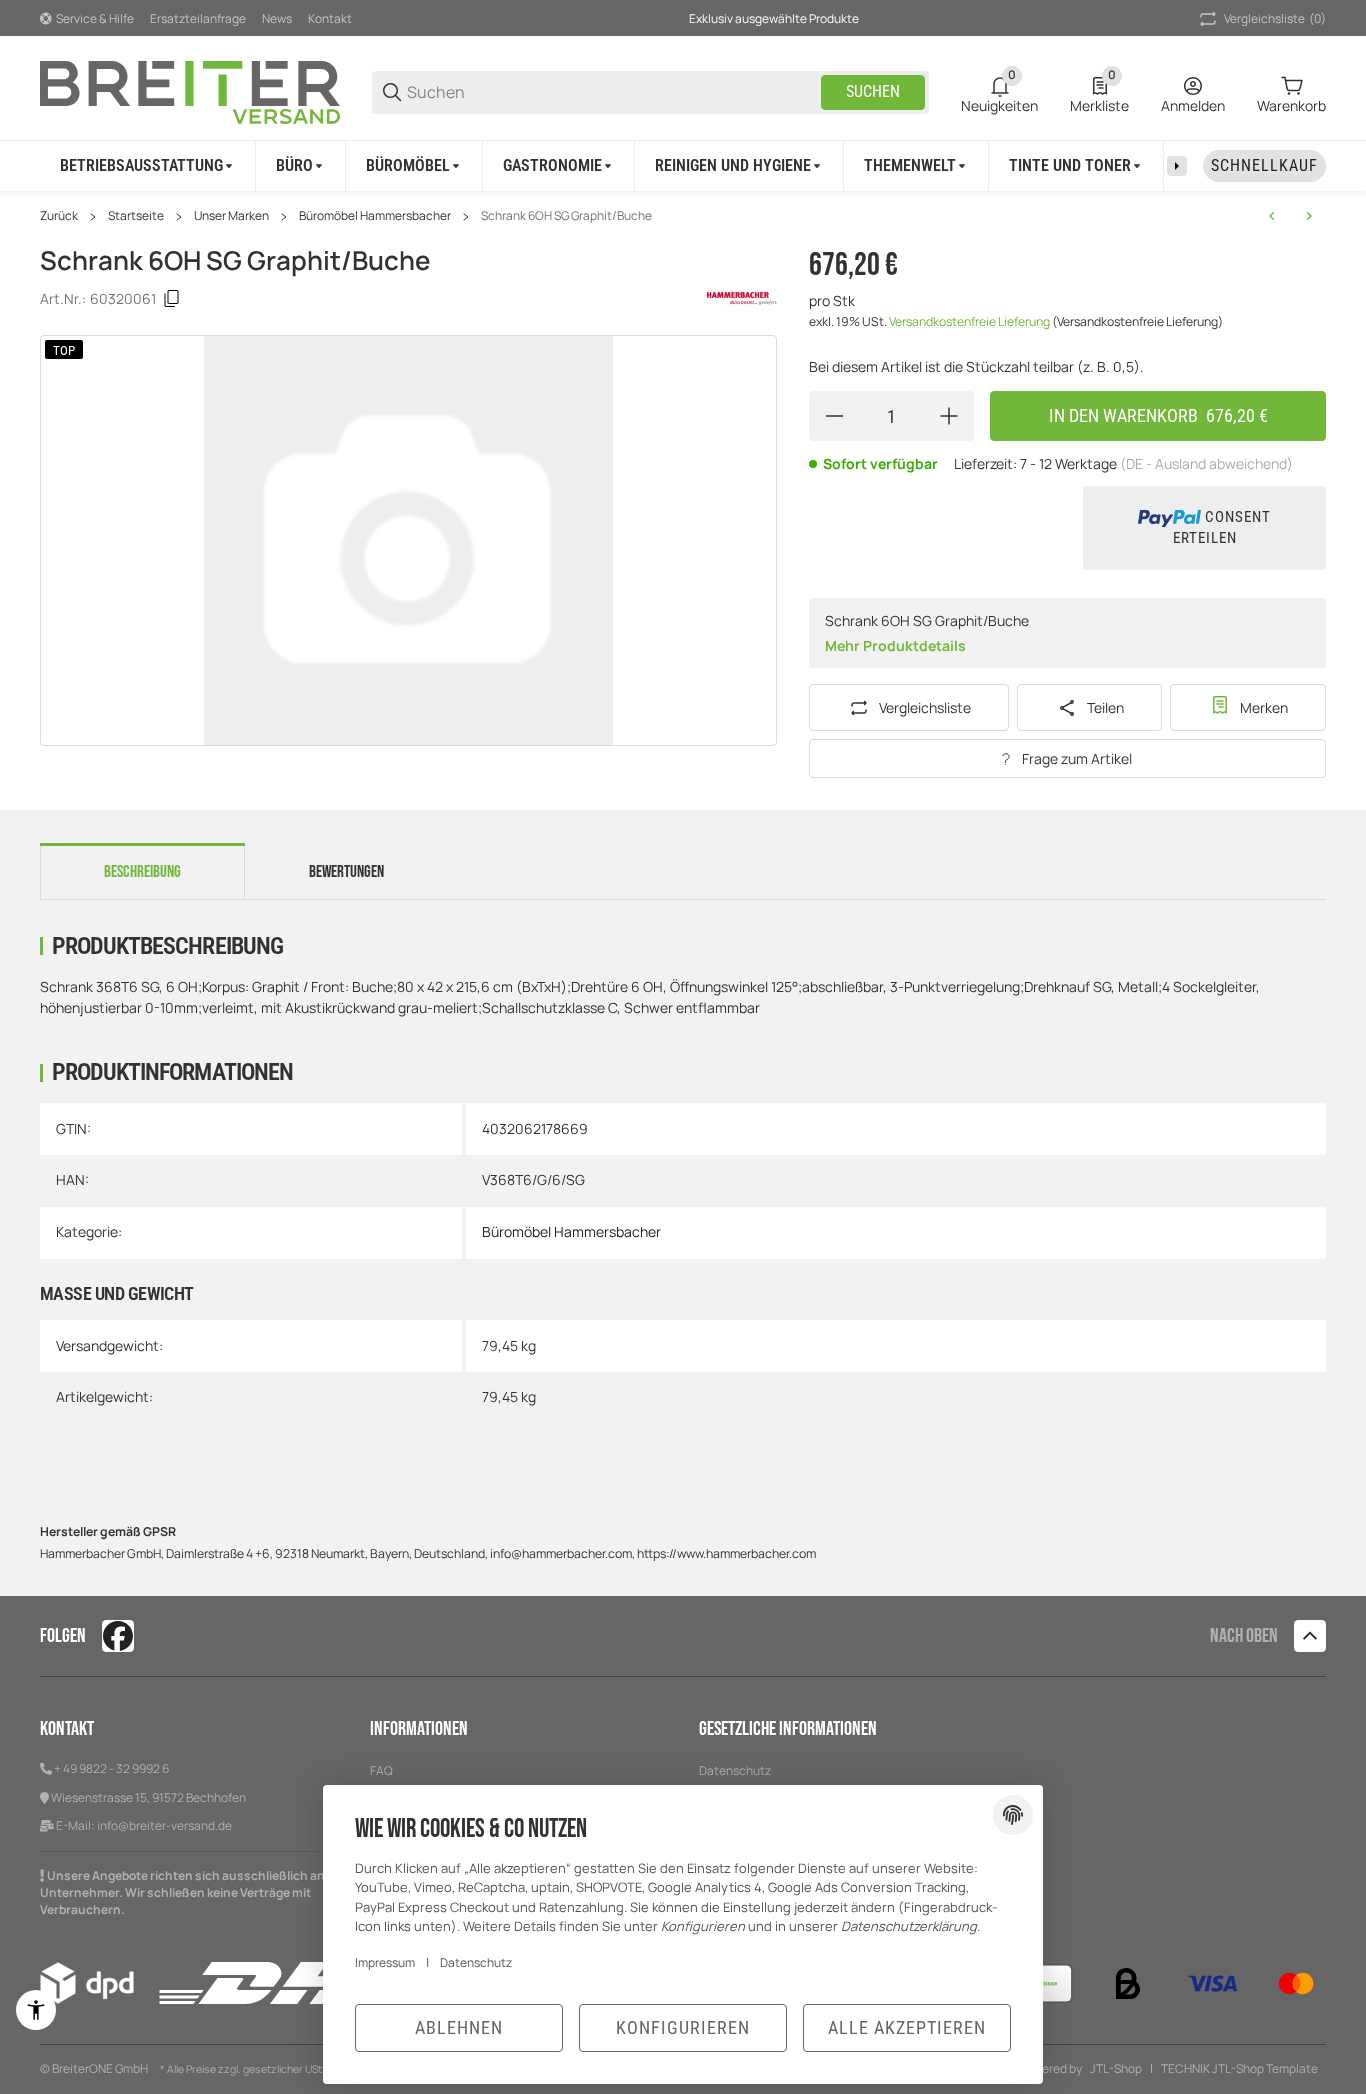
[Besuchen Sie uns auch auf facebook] (118, 1636)
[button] (1310, 1636)
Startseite (136, 216)
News (277, 18)
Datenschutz (735, 1770)
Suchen (873, 91)
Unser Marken (231, 216)
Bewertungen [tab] (346, 872)
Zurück (59, 216)
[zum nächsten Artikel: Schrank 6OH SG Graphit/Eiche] (1309, 216)
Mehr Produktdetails (895, 645)
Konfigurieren (683, 2027)
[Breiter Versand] (190, 90)
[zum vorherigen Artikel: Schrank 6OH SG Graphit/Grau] (1272, 216)
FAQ (381, 1770)
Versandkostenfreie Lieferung (970, 321)
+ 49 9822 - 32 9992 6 (111, 1768)
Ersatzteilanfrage (198, 18)
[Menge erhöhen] (949, 416)
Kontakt (330, 18)
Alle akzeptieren (907, 2027)
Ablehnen (459, 2027)
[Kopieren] (172, 299)
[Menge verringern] (834, 416)
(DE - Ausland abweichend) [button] (1206, 463)
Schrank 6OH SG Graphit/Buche (566, 216)
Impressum (385, 1962)
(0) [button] (1275, 18)
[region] (683, 165)
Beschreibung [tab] (142, 872)
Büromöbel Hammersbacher (375, 216)
